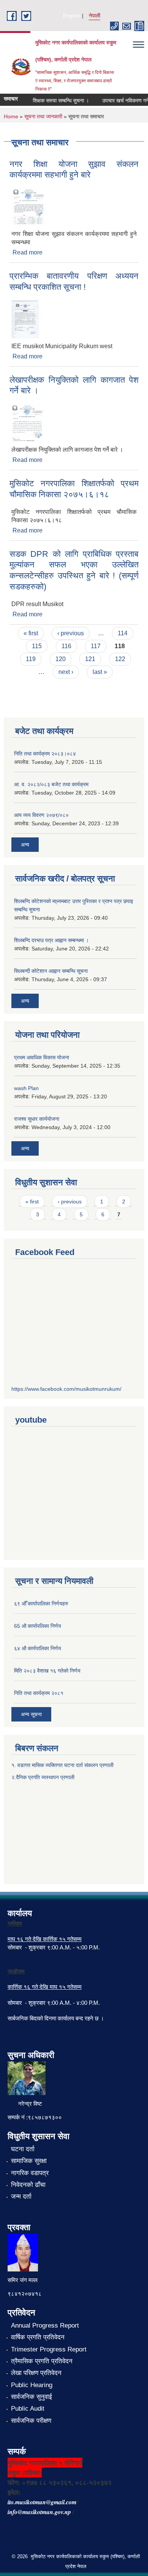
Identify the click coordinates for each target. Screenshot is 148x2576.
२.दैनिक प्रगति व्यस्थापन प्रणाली (43, 1777)
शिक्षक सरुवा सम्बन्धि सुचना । (54, 101)
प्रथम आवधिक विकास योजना (42, 1057)
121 (90, 659)
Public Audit (28, 2409)
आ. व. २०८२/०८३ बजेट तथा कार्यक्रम (51, 784)
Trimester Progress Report (49, 2349)
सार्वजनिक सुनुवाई (31, 2397)
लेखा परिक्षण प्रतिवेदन (36, 2373)
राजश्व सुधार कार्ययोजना (37, 1119)
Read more (28, 252)
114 (123, 633)
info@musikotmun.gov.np (39, 2512)
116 (66, 646)
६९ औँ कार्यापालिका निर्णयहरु (41, 1604)
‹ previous (71, 633)
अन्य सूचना (31, 1714)
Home (11, 116)
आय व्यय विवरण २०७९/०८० (41, 815)
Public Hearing (32, 2385)
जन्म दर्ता (21, 2197)
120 (61, 659)
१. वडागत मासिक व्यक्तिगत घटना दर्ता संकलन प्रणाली (63, 1765)
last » (100, 672)
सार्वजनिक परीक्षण (31, 2421)
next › (66, 672)
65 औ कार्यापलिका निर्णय (38, 1626)
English (72, 16)
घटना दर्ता (23, 2149)
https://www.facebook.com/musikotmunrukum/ (66, 1389)
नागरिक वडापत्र (30, 2173)
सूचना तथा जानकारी (43, 116)
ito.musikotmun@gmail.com (42, 2502)
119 (31, 659)
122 (120, 659)
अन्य (25, 845)
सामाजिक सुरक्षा (29, 2161)
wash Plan (26, 1088)
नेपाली (94, 16)
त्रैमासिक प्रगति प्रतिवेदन (42, 2361)
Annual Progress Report (45, 2325)
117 (96, 646)
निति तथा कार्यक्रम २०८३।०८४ (45, 754)
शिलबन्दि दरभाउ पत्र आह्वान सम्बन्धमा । (51, 940)
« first (31, 633)
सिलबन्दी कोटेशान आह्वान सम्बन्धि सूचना (51, 971)
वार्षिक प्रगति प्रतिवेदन (38, 2337)
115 (37, 646)
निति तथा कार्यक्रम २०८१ (39, 1693)
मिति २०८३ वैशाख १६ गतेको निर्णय (47, 1671)
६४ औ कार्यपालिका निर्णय (38, 1648)
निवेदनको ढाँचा (28, 2185)
